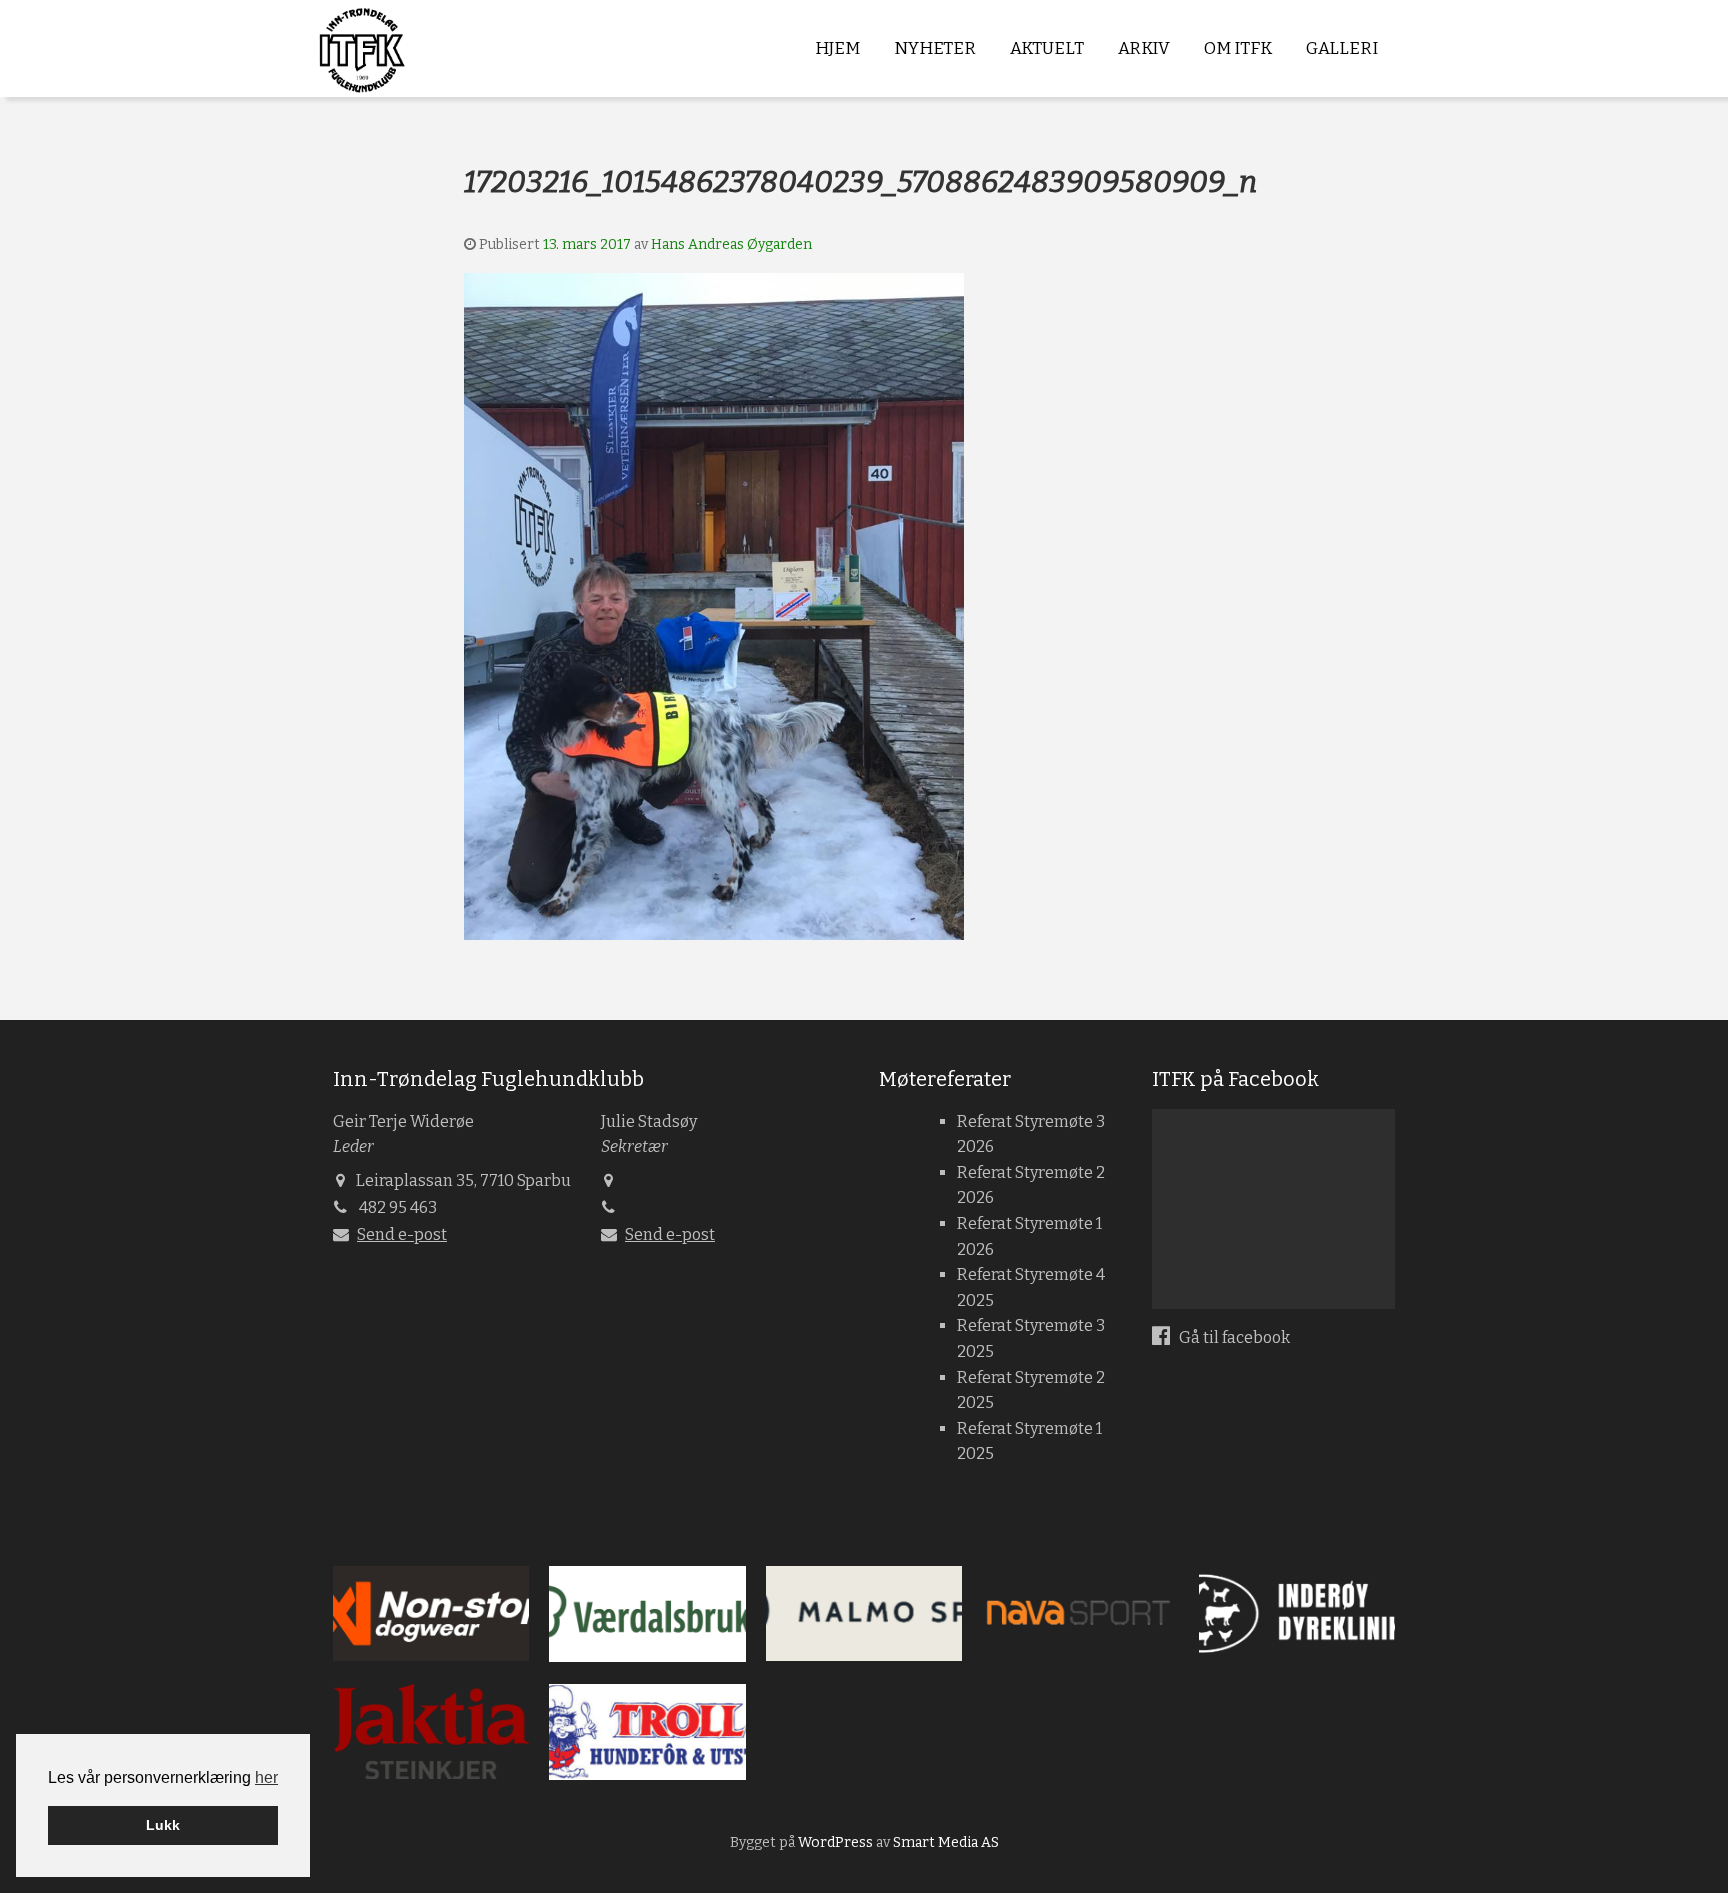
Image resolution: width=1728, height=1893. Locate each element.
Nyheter (935, 48)
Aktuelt (1047, 48)
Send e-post (402, 1234)
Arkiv (1144, 48)
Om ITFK (1238, 48)
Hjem (837, 48)
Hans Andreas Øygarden (731, 244)
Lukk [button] (163, 1825)
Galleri (1342, 48)
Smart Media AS (946, 1842)
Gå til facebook (1233, 1337)
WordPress (835, 1842)
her (266, 1777)
